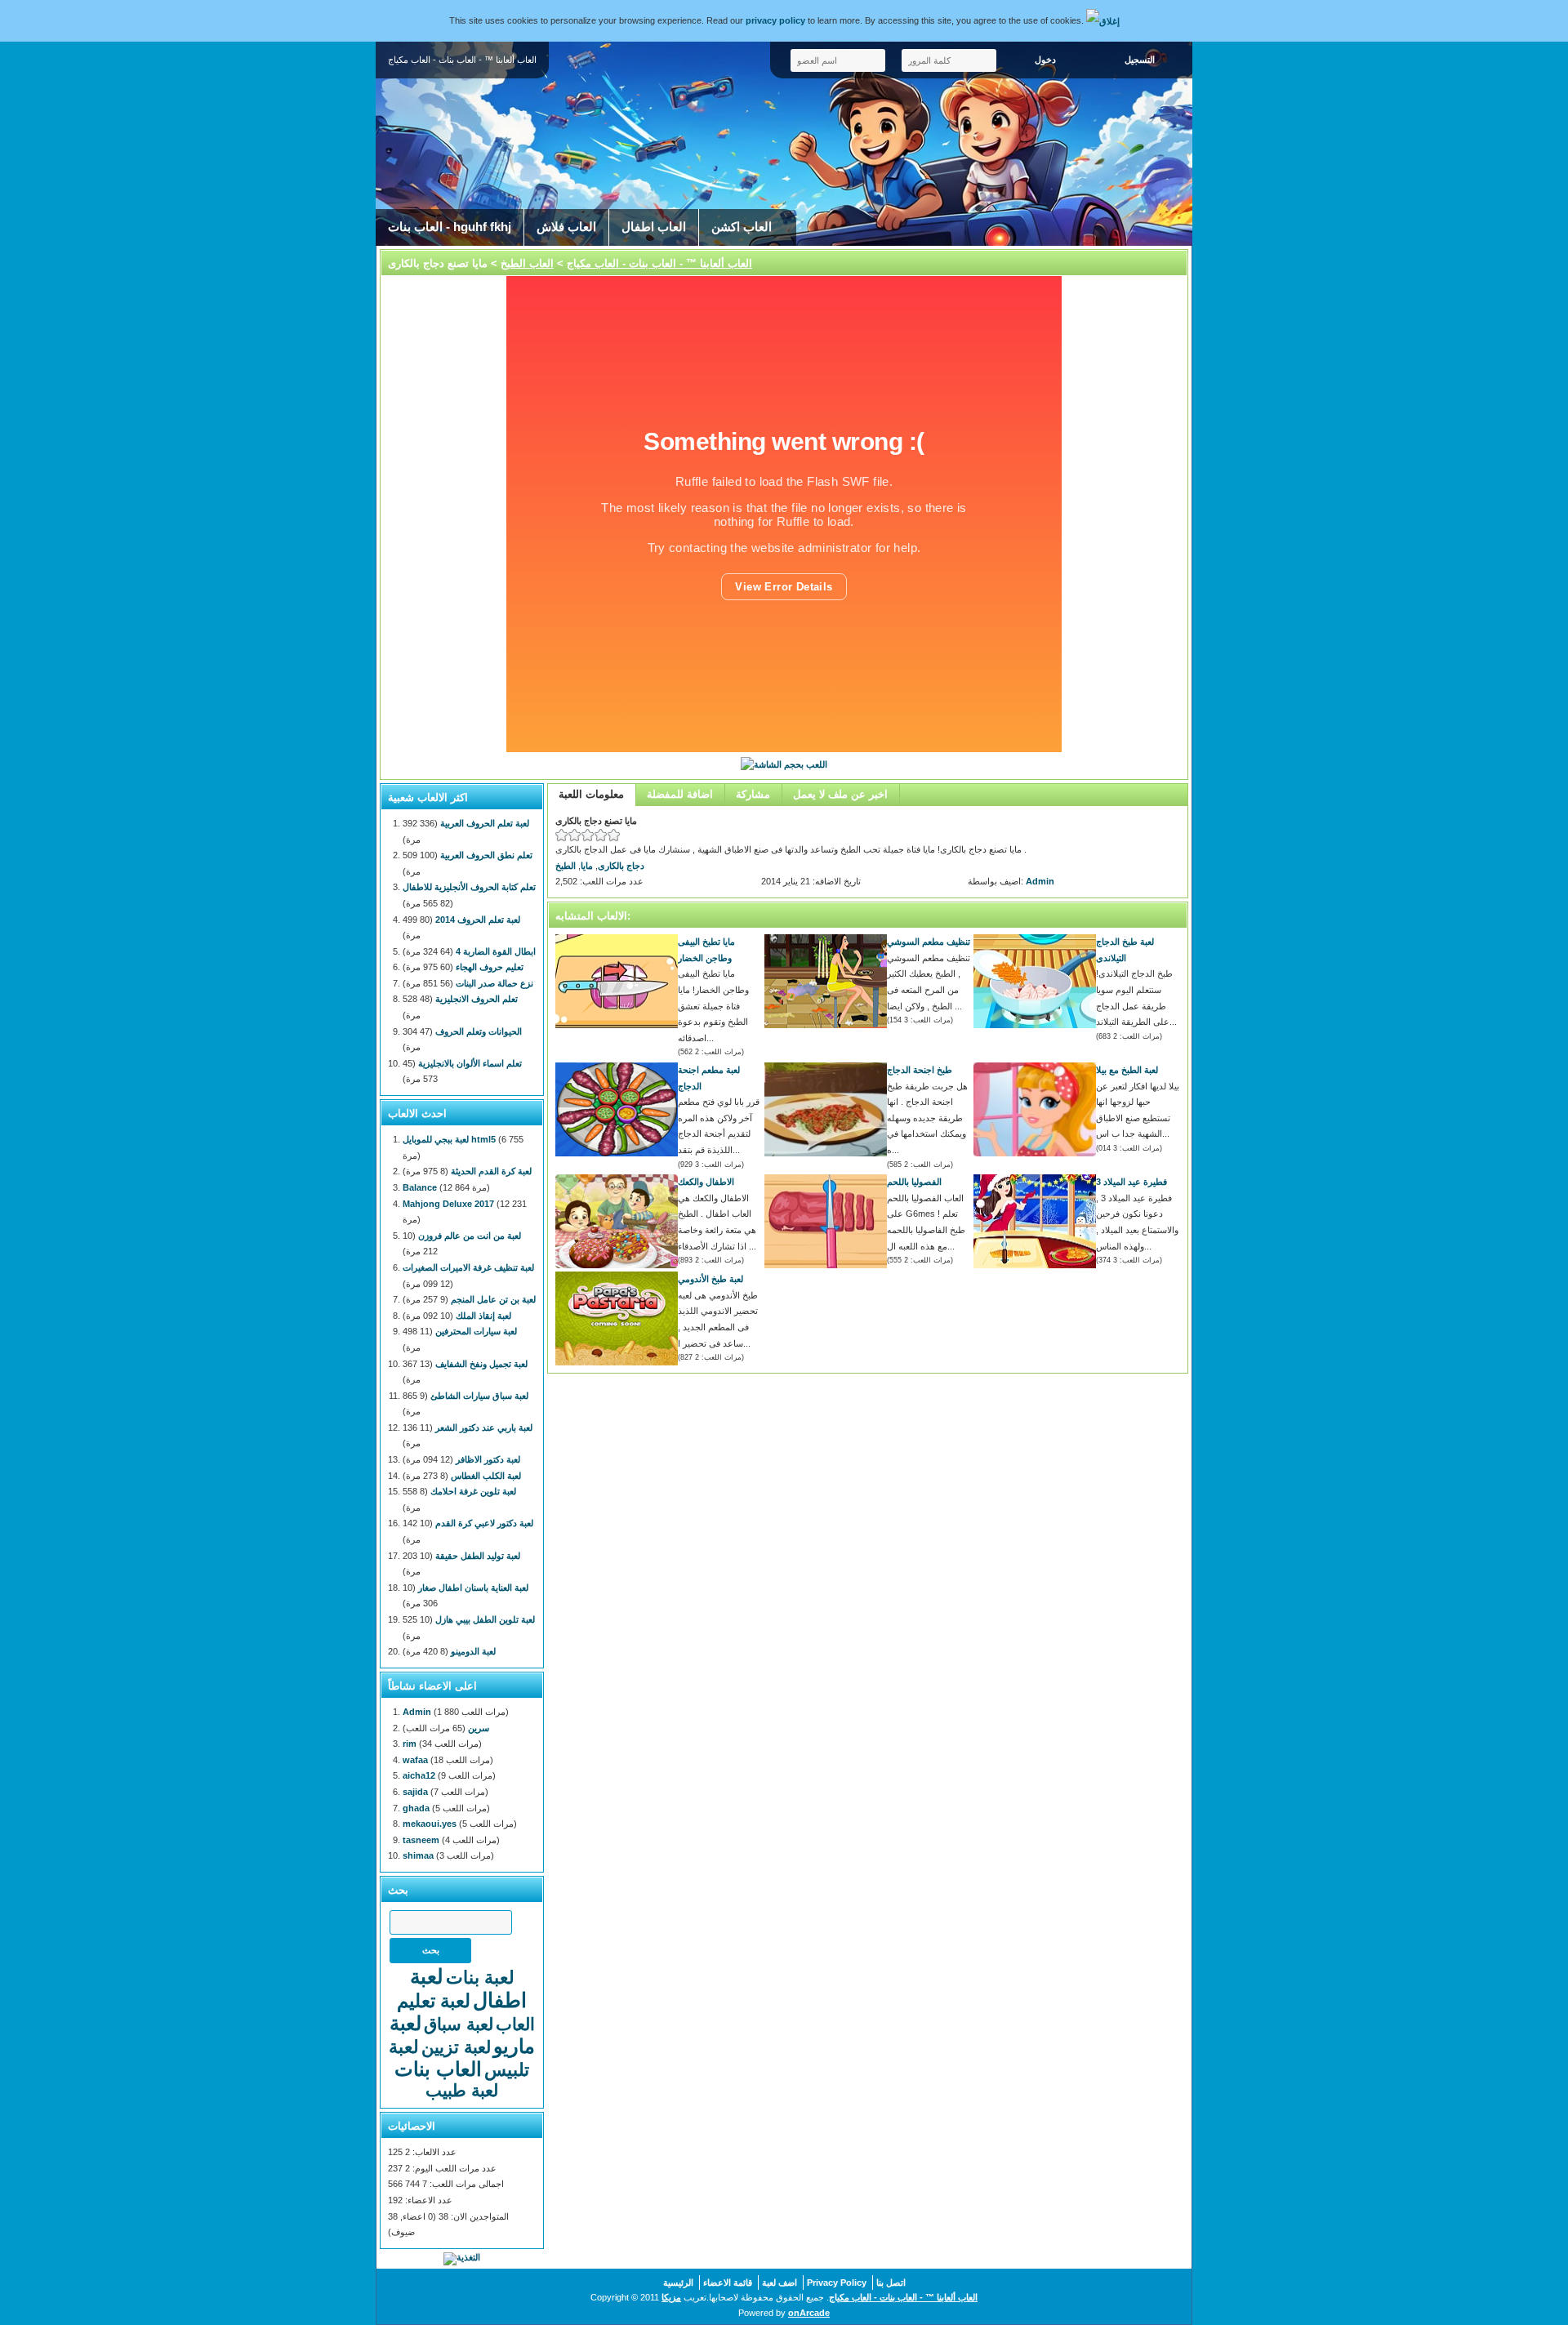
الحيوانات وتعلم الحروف (479, 1031)
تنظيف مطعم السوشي (929, 942)
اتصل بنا (891, 2283)
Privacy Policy (837, 2283)
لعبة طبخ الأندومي (710, 1279)
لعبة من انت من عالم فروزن (470, 1236)
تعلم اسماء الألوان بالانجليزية (470, 1063)
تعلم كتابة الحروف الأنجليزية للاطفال (469, 887)
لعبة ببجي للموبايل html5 (449, 1139)
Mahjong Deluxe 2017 (448, 1204)
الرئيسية (678, 2283)
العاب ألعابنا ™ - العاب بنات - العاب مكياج (659, 263)
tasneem (421, 1840)
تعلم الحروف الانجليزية (477, 999)
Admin (1040, 881)
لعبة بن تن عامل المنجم (493, 1299)
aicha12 (419, 1775)
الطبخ (566, 866)
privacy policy (775, 20)
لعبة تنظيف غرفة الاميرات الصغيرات (468, 1267)
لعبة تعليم (434, 2001)
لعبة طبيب (462, 2090)
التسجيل (1140, 60)
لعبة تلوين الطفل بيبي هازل (485, 1619)
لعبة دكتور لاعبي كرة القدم (484, 1523)
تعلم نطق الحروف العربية (486, 855)
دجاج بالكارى (621, 866)
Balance (420, 1187)
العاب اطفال (654, 227)
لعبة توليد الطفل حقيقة (478, 1556)
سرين (479, 1728)
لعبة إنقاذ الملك (483, 1316)
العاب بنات (438, 2069)
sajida (415, 1792)
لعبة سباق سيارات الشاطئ (479, 1396)
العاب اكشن (742, 227)
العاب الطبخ (527, 263)
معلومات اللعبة (591, 794)
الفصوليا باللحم (914, 1182)
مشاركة (753, 794)
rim (410, 1744)
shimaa (418, 1855)
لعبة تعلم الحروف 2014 (478, 920)
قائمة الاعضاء (728, 2283)
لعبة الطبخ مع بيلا (1127, 1070)
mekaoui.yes (430, 1824)
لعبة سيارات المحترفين (476, 1331)
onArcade (809, 2313)
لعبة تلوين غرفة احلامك (473, 1491)
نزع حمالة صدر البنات (494, 983)
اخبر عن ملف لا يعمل (840, 794)
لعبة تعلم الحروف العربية (485, 823)
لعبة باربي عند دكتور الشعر (484, 1428)
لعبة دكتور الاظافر (488, 1459)
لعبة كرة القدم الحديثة (491, 1171)
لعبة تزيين (456, 2047)
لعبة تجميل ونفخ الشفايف (481, 1364)
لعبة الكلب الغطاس (486, 1476)
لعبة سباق (459, 2024)
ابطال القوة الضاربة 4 (496, 951)
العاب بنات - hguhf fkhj (450, 227)
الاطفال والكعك (706, 1182)
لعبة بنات (480, 1978)
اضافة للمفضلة (680, 794)
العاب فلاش (566, 227)
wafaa (415, 1760)
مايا (587, 866)
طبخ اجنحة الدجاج (920, 1070)
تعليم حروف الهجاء (490, 967)
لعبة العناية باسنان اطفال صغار (473, 1588)
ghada (416, 1808)
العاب (515, 2024)
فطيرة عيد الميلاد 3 (1131, 1182)
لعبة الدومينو (473, 1651)
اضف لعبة (780, 2283)
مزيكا (671, 2297)
